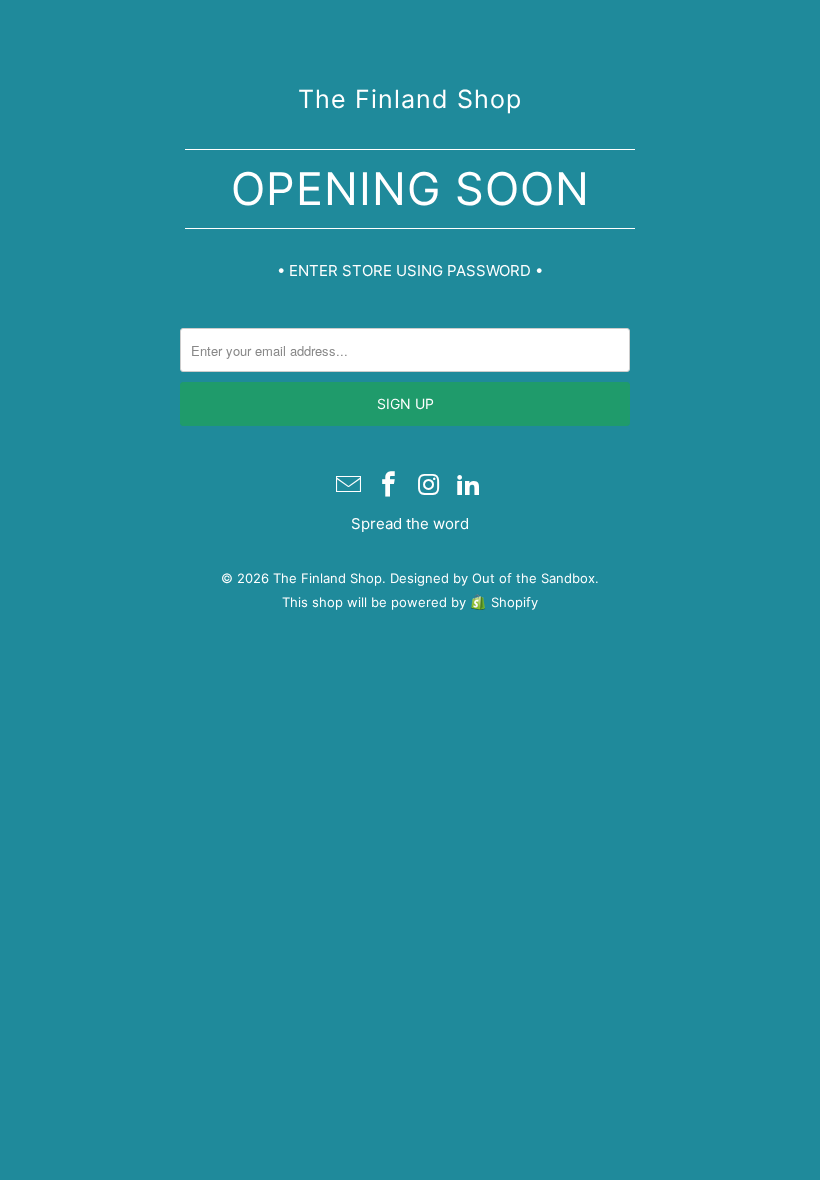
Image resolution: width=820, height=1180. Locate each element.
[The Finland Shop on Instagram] (429, 486)
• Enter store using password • (410, 270)
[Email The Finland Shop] (350, 486)
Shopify (514, 602)
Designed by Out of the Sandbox (492, 578)
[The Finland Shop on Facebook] (389, 486)
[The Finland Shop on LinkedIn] (469, 486)
